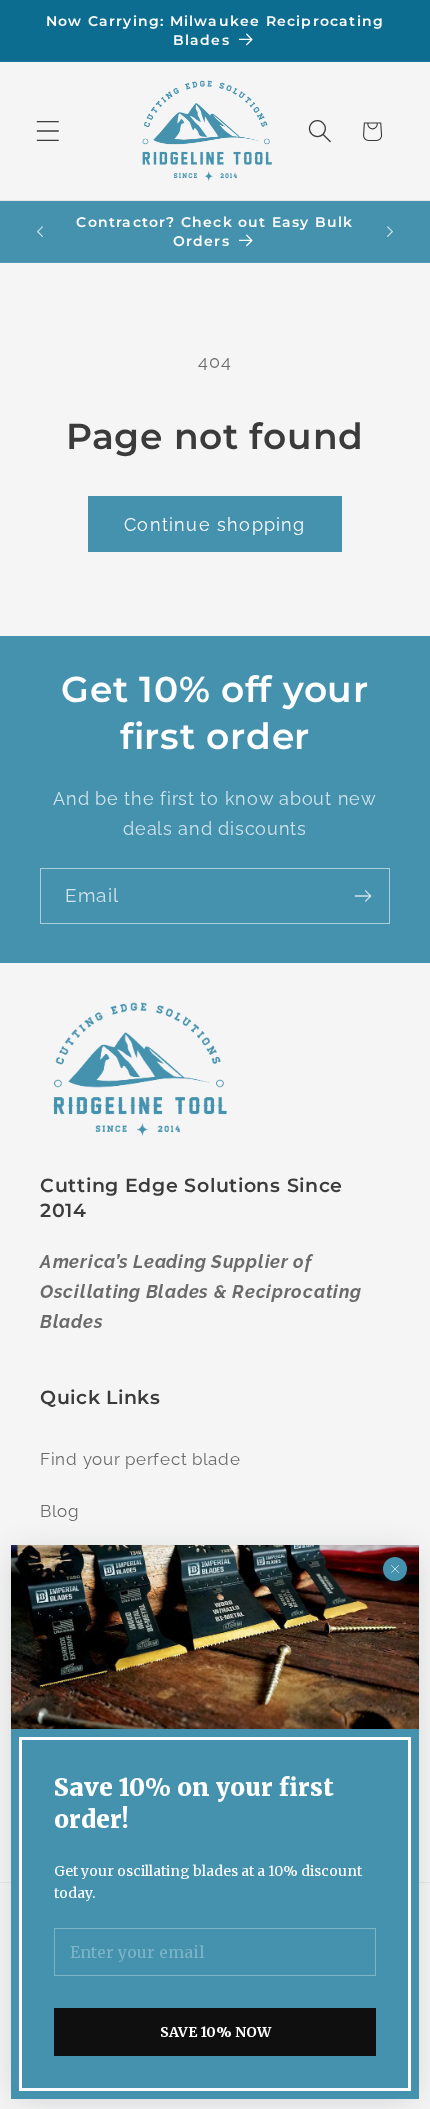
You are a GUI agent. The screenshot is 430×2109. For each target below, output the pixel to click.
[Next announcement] (390, 232)
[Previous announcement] (40, 232)
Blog (60, 1511)
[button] (48, 131)
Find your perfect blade (140, 1459)
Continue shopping (214, 524)
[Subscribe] (362, 896)
